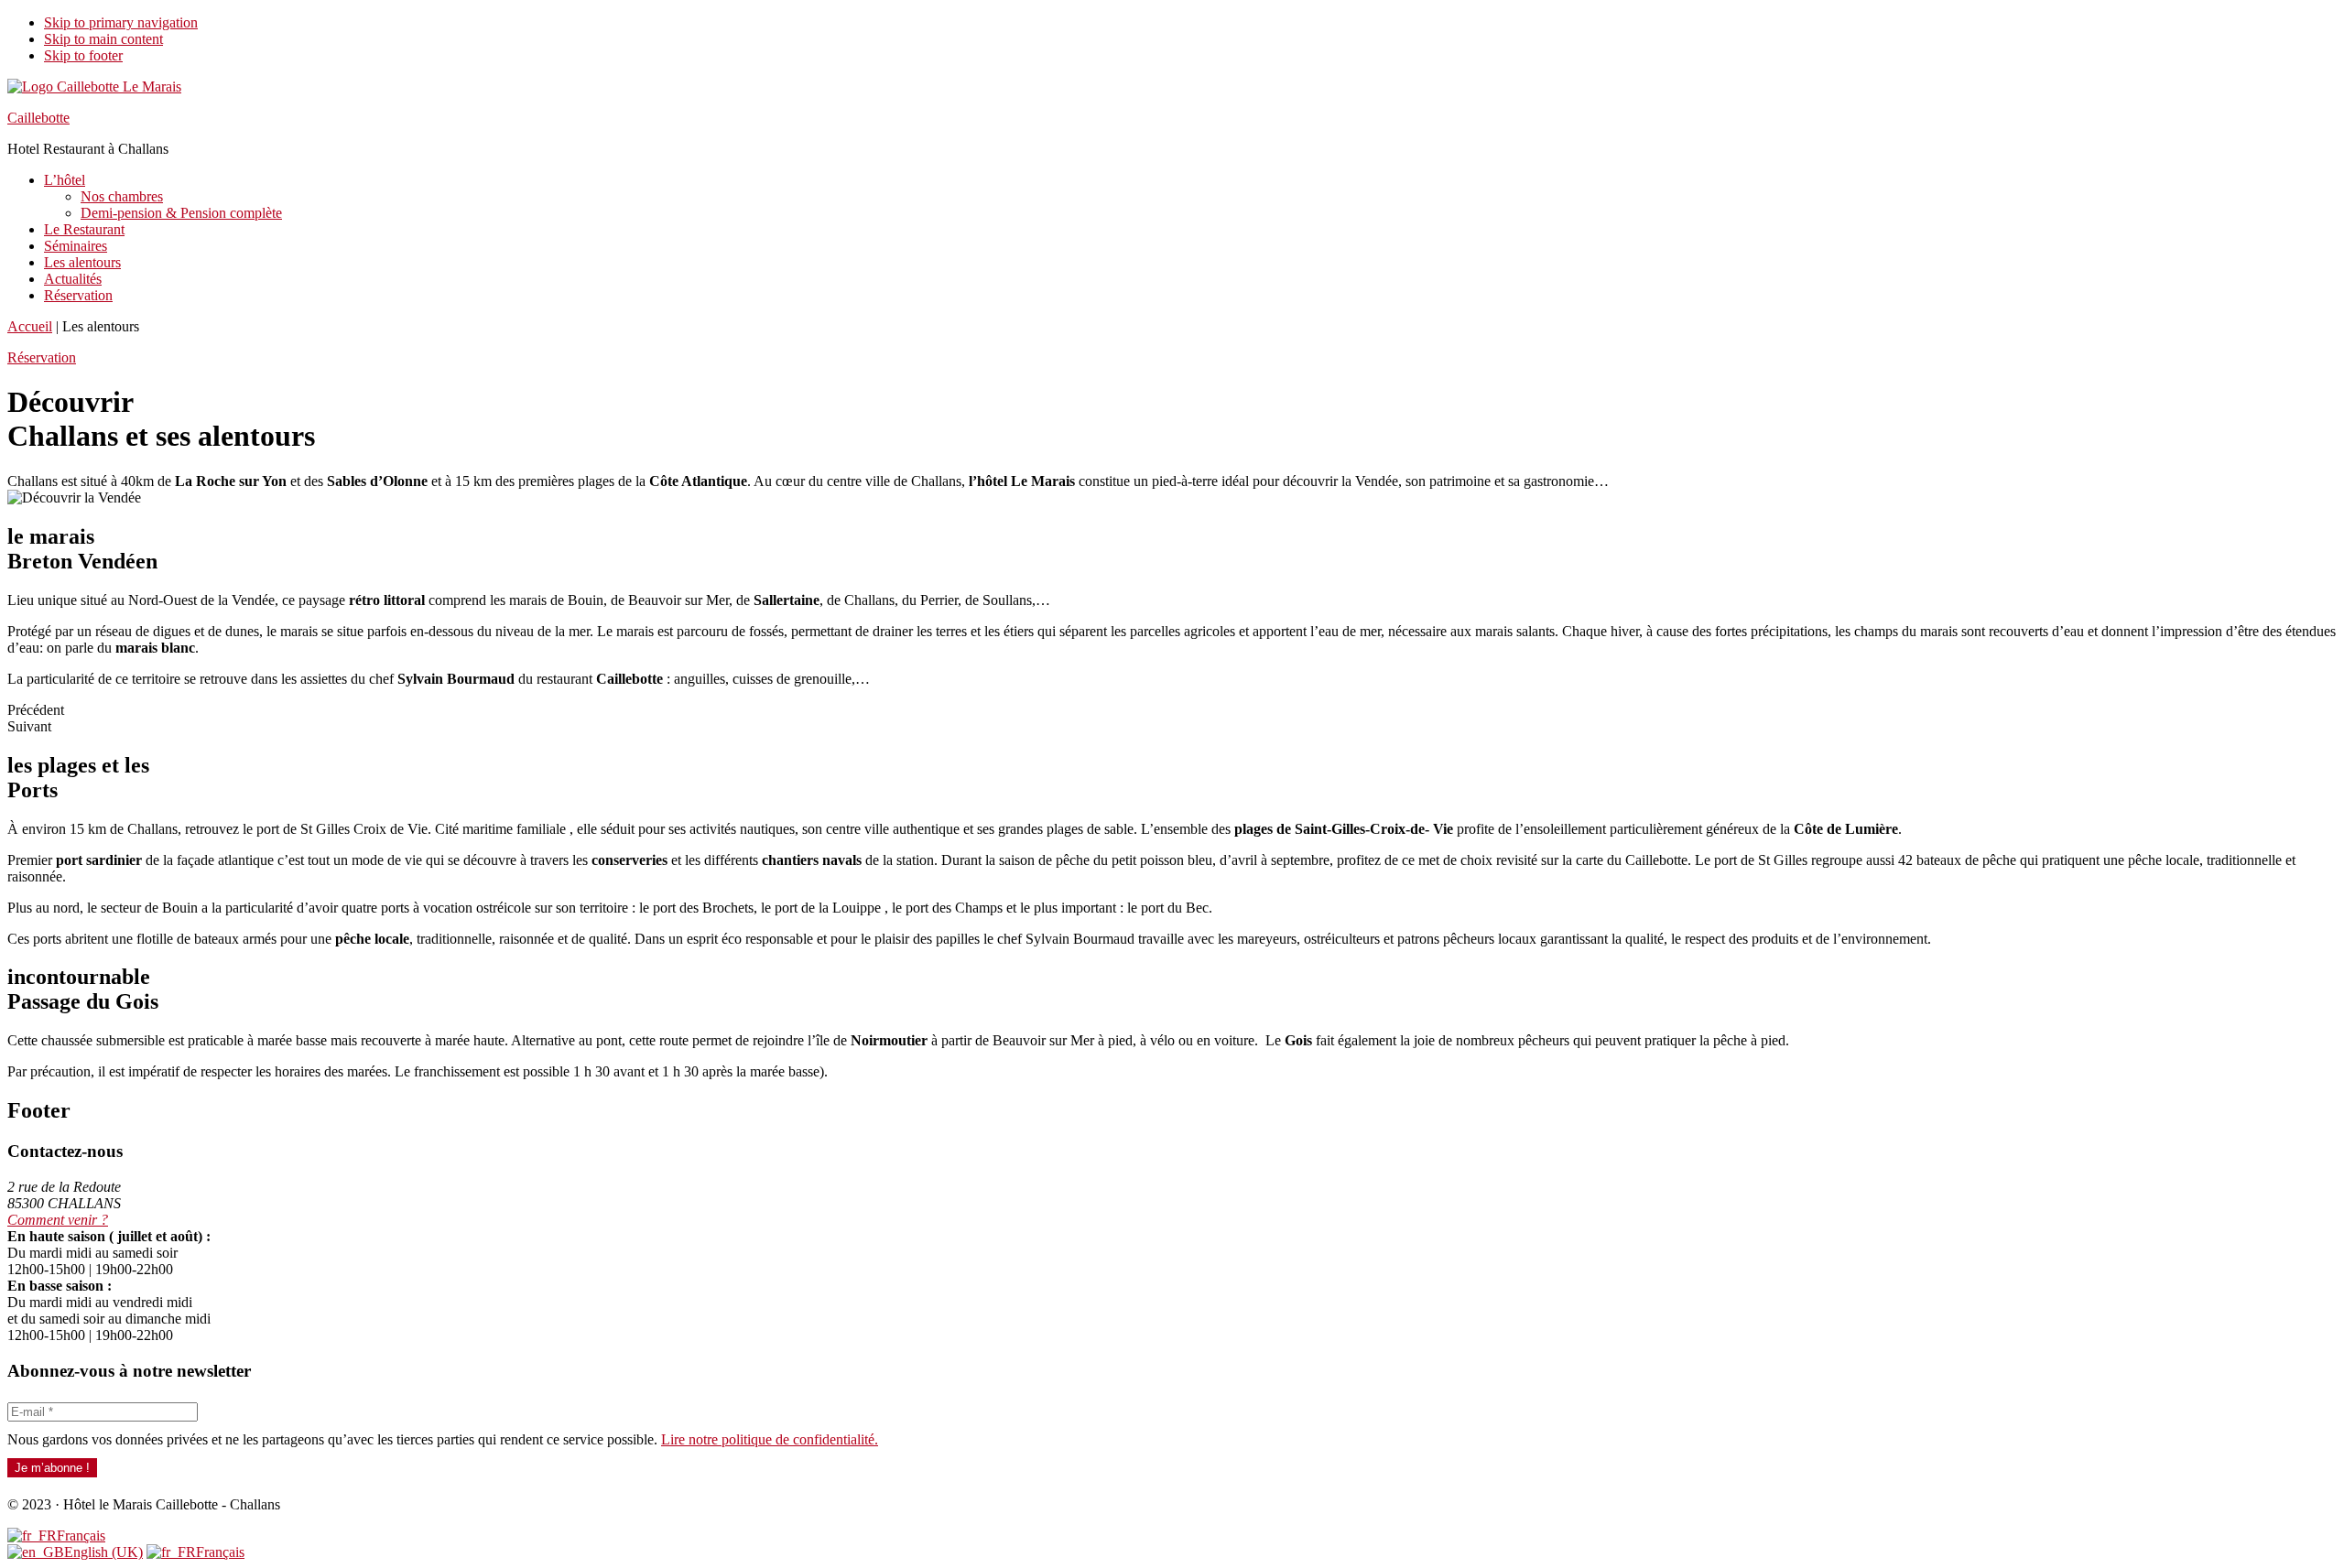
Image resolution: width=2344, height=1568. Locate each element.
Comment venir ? (58, 1220)
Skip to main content (103, 39)
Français (81, 1536)
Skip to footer (83, 55)
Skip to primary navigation (121, 22)
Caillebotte (38, 118)
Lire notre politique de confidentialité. (770, 1439)
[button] (42, 357)
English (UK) (103, 1552)
